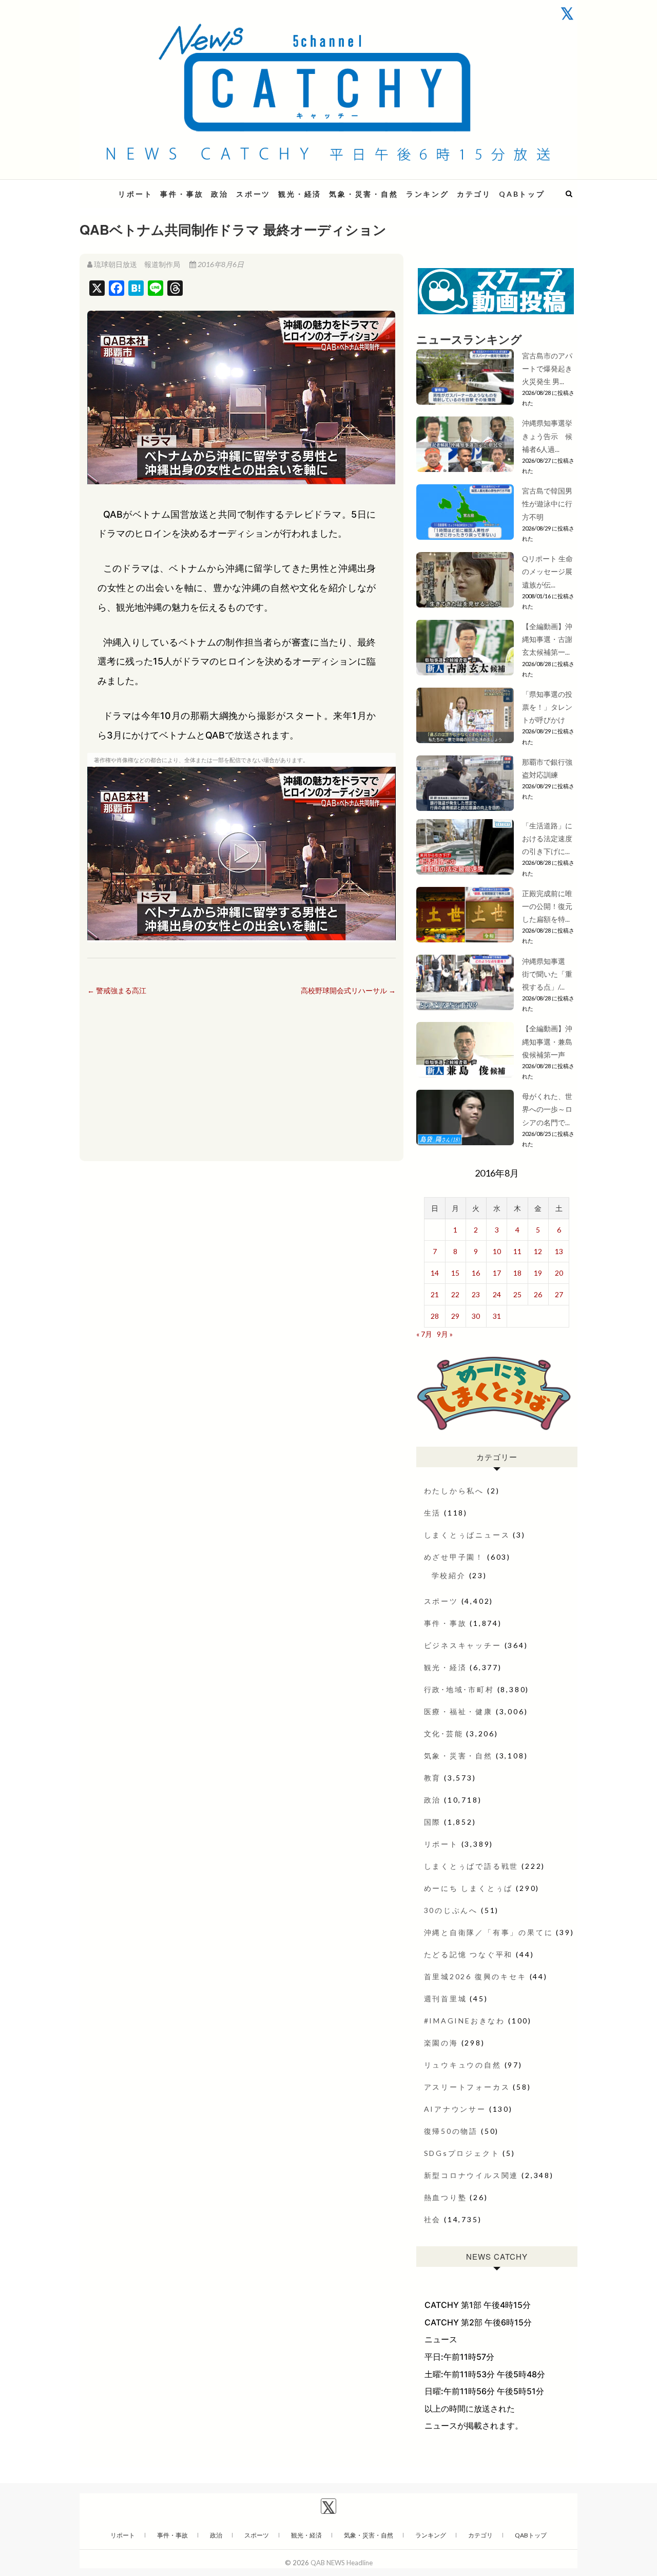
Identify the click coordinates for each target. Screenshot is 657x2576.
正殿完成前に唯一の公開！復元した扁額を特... (547, 906)
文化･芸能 (444, 1734)
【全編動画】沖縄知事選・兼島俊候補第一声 (547, 1041)
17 (497, 1273)
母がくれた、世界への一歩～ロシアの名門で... (547, 1109)
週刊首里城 (446, 1999)
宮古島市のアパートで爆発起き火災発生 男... (547, 368)
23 (476, 1294)
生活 (433, 1513)
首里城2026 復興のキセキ (475, 1976)
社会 (433, 2219)
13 (559, 1251)
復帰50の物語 (451, 2131)
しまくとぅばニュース (467, 1535)
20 (559, 1273)
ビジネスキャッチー (463, 1645)
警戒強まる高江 (117, 990)
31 (497, 1316)
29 (455, 1316)
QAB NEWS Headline (342, 2563)
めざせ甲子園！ (454, 1557)
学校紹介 (449, 1575)
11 (517, 1251)
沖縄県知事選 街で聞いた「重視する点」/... (547, 974)
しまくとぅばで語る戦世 (471, 1866)
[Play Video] (241, 854)
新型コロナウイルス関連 (471, 2175)
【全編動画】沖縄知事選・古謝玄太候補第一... (547, 639)
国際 (433, 1822)
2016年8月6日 (220, 264)
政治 (220, 194)
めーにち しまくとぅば (469, 1888)
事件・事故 (182, 194)
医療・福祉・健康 (458, 1711)
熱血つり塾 (446, 2197)
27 (559, 1294)
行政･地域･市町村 (459, 1689)
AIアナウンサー (455, 2109)
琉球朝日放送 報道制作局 (137, 264)
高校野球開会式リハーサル (348, 990)
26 (538, 1294)
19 (538, 1273)
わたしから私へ (454, 1491)
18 (517, 1273)
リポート (135, 194)
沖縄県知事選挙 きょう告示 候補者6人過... (551, 436)
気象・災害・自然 (363, 194)
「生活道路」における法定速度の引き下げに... (547, 838)
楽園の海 (441, 2043)
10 (497, 1251)
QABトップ (522, 194)
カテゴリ (474, 194)
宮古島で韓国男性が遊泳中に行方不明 (547, 504)
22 (455, 1294)
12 (538, 1251)
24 (497, 1294)
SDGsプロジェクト (462, 2153)
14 (435, 1273)
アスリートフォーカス (467, 2087)
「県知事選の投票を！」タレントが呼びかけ (547, 707)
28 (435, 1316)
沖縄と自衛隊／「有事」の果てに (489, 1932)
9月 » (445, 1334)
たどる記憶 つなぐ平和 (469, 1954)
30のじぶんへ (451, 1910)
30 (476, 1316)
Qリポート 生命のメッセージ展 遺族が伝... (547, 571)
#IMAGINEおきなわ (465, 2021)
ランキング (428, 194)
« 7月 (424, 1334)
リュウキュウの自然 (463, 2065)
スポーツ (253, 194)
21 (435, 1294)
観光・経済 (300, 194)
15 (455, 1273)
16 (476, 1273)
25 (517, 1294)
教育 (433, 1778)
